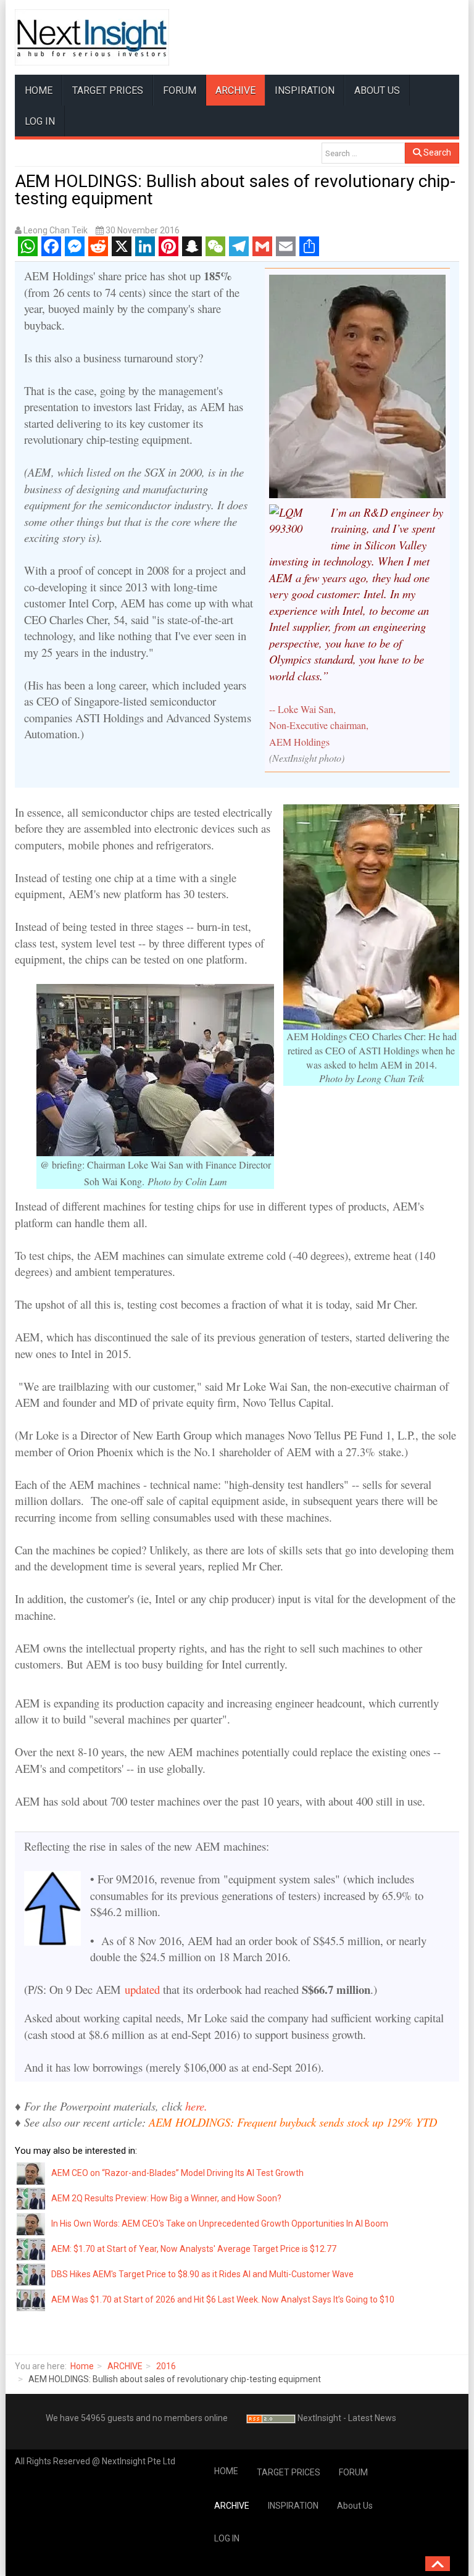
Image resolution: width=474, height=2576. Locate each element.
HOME (39, 90)
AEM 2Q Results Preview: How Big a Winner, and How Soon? (166, 2198)
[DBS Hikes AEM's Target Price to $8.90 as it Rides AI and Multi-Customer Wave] (31, 2274)
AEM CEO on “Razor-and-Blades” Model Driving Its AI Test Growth (177, 2173)
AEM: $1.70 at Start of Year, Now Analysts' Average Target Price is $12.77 (194, 2249)
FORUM (180, 90)
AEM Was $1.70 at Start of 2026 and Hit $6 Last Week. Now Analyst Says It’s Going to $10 (223, 2299)
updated (142, 1989)
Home (82, 2366)
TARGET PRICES (108, 90)
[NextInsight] (92, 37)
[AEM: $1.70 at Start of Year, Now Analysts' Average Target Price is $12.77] (31, 2249)
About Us (377, 90)
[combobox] (363, 153)
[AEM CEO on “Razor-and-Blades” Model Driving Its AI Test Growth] (31, 2173)
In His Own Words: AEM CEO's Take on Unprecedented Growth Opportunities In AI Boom (220, 2224)
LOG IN (40, 121)
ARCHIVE (235, 90)
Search (436, 152)
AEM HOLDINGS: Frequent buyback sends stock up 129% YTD (293, 2122)
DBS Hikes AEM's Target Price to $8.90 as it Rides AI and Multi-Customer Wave (202, 2274)
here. (196, 2106)
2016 (166, 2366)
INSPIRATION (305, 90)
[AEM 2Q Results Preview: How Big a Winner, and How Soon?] (31, 2198)
